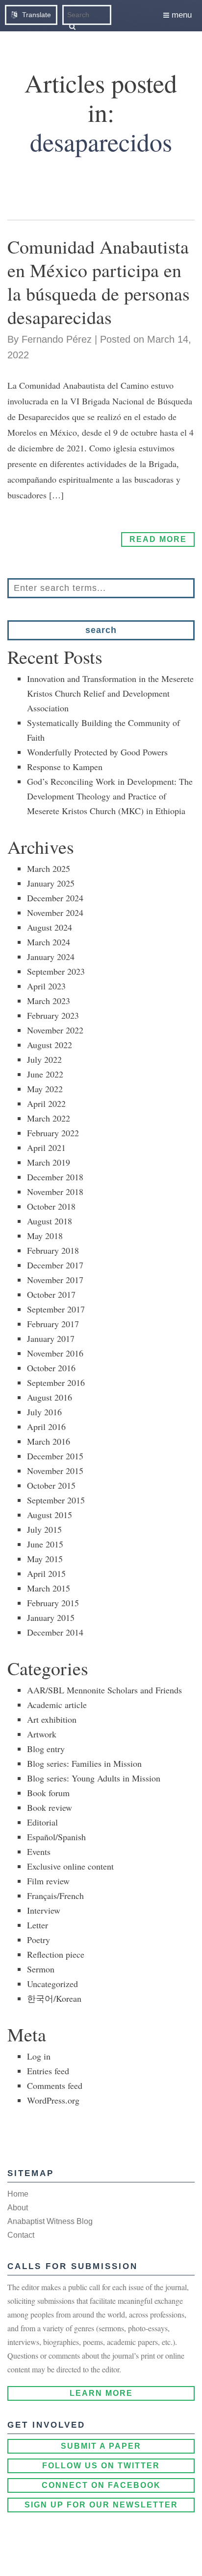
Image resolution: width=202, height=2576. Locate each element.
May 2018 (45, 1236)
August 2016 (50, 1397)
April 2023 (46, 986)
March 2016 (49, 1441)
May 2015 (45, 1559)
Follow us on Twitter (101, 2466)
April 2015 (46, 1573)
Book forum (48, 1793)
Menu (180, 15)
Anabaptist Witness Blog (50, 2221)
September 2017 (56, 1309)
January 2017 (51, 1338)
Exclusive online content (70, 1866)
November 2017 (55, 1280)
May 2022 (45, 1089)
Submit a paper (101, 2446)
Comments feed (55, 2085)
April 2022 (46, 1103)
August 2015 (50, 1515)
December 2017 (55, 1265)
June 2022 (45, 1074)
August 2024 (50, 927)
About (18, 2208)
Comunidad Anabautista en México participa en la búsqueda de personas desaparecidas (99, 282)
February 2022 (53, 1133)
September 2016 (56, 1382)
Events (39, 1851)
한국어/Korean (54, 1998)
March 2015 (49, 1588)
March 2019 (49, 1162)
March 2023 (49, 1001)
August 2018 (50, 1221)
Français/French (55, 1896)
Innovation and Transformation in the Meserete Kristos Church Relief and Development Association (110, 693)
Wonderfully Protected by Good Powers (97, 752)
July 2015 (44, 1529)
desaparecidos (101, 141)
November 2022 (55, 1030)
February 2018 (53, 1250)
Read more (158, 539)
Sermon (41, 1969)
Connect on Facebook (101, 2485)
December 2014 (55, 1632)
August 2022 (50, 1045)
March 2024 (49, 942)
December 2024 (55, 898)
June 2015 (45, 1544)
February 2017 (53, 1324)
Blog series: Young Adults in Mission (94, 1778)
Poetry (38, 1940)
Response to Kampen (65, 767)
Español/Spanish (56, 1837)
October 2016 (51, 1368)
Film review (48, 1881)
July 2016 (44, 1412)
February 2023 (53, 1015)
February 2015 (53, 1603)
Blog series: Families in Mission (84, 1763)
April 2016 (46, 1427)
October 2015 (51, 1485)
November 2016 (55, 1353)
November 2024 (55, 913)
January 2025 (51, 883)
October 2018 (51, 1206)
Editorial (42, 1822)
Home (18, 2194)
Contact (21, 2235)
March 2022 (49, 1118)
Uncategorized (52, 1984)
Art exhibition (52, 1719)
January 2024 (51, 957)
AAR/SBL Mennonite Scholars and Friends (104, 1690)
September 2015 (56, 1500)
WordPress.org (53, 2100)
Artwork (42, 1734)
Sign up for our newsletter (101, 2505)
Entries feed (48, 2071)
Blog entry (46, 1749)
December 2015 (55, 1456)
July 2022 (44, 1059)
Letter (38, 1925)
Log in (39, 2056)
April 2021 (46, 1147)
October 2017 (51, 1294)
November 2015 (55, 1471)
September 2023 (56, 971)
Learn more (101, 2393)
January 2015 (51, 1617)
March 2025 (49, 868)
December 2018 (55, 1177)
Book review (50, 1807)
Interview (44, 1910)
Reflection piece (56, 1954)
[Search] (72, 26)
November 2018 (55, 1192)
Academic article (57, 1705)
